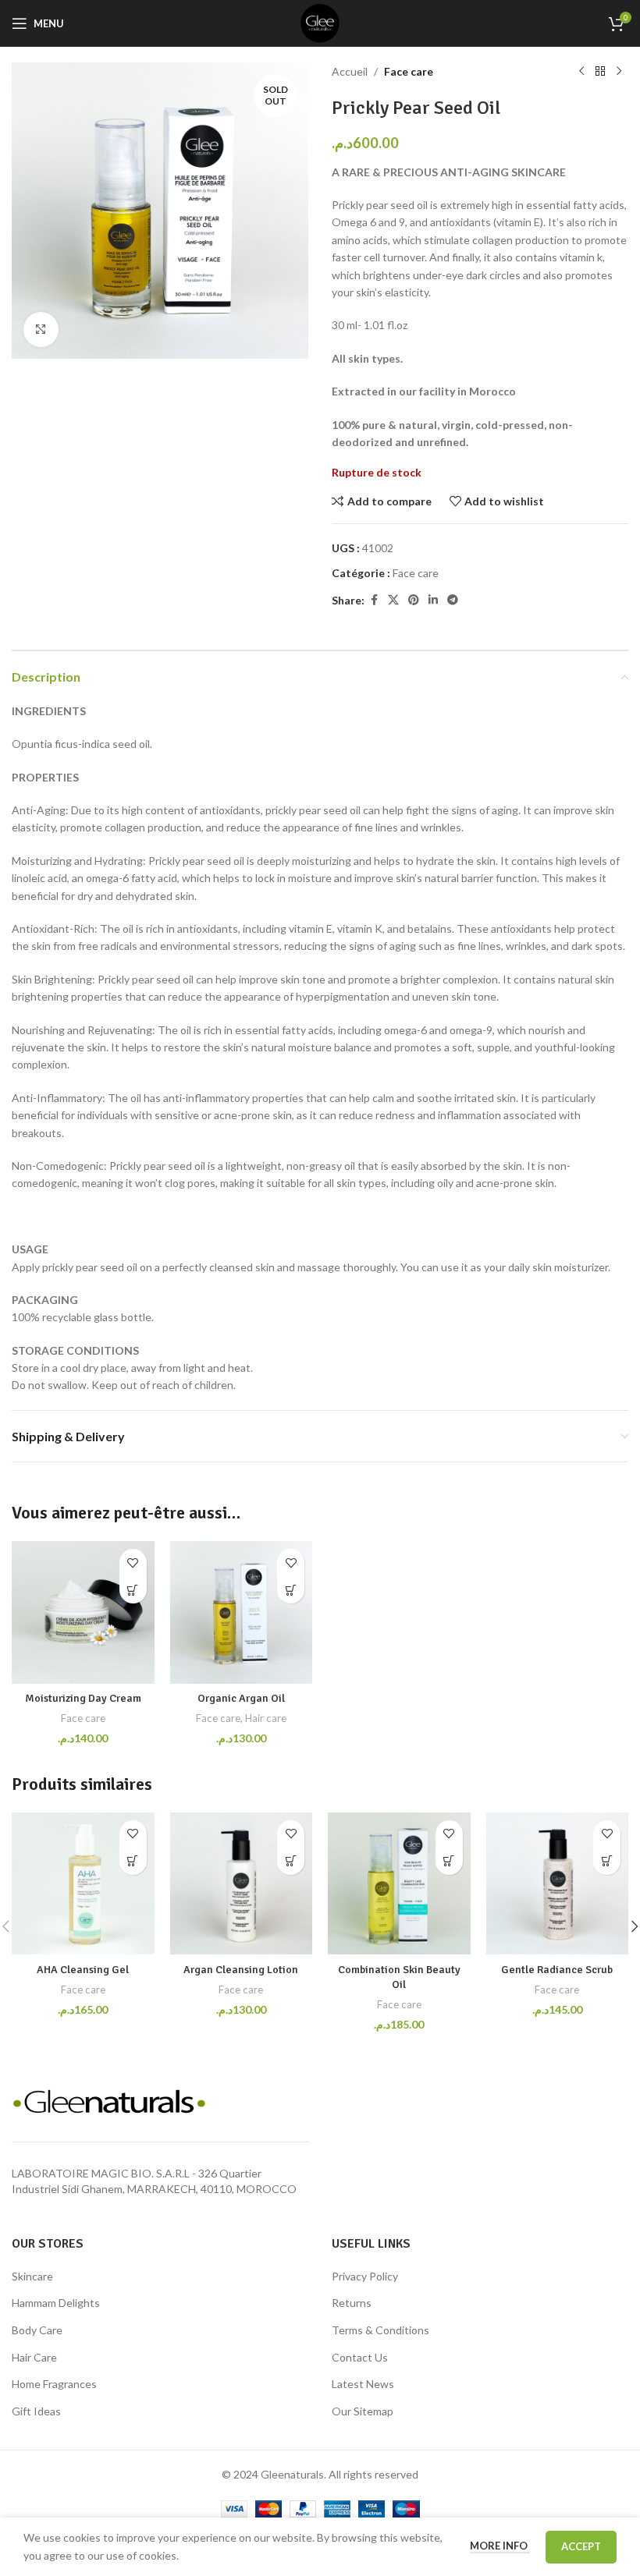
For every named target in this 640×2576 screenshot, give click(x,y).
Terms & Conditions (380, 2330)
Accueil (350, 71)
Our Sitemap (363, 2411)
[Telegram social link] (453, 600)
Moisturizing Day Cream (83, 1698)
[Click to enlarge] (41, 330)
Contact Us (360, 2357)
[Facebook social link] (374, 600)
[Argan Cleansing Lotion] (242, 1884)
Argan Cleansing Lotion (241, 1970)
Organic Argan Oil (241, 1698)
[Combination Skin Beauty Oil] (399, 1884)
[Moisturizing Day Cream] (83, 1612)
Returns (352, 2303)
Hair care (266, 1718)
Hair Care (34, 2357)
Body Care (37, 2330)
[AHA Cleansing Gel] (83, 1884)
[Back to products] (600, 72)
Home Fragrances (54, 2384)
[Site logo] (320, 22)
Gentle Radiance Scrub (557, 1970)
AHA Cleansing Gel (83, 1970)
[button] (133, 1590)
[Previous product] (581, 72)
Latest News (363, 2384)
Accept (581, 2546)
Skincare (32, 2276)
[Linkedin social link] (433, 600)
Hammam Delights (56, 2303)
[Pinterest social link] (414, 600)
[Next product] (619, 72)
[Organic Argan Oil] (242, 1612)
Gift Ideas (36, 2411)
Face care (409, 71)
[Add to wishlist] (133, 1563)
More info (500, 2546)
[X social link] (393, 600)
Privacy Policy (365, 2276)
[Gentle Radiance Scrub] (558, 1884)
